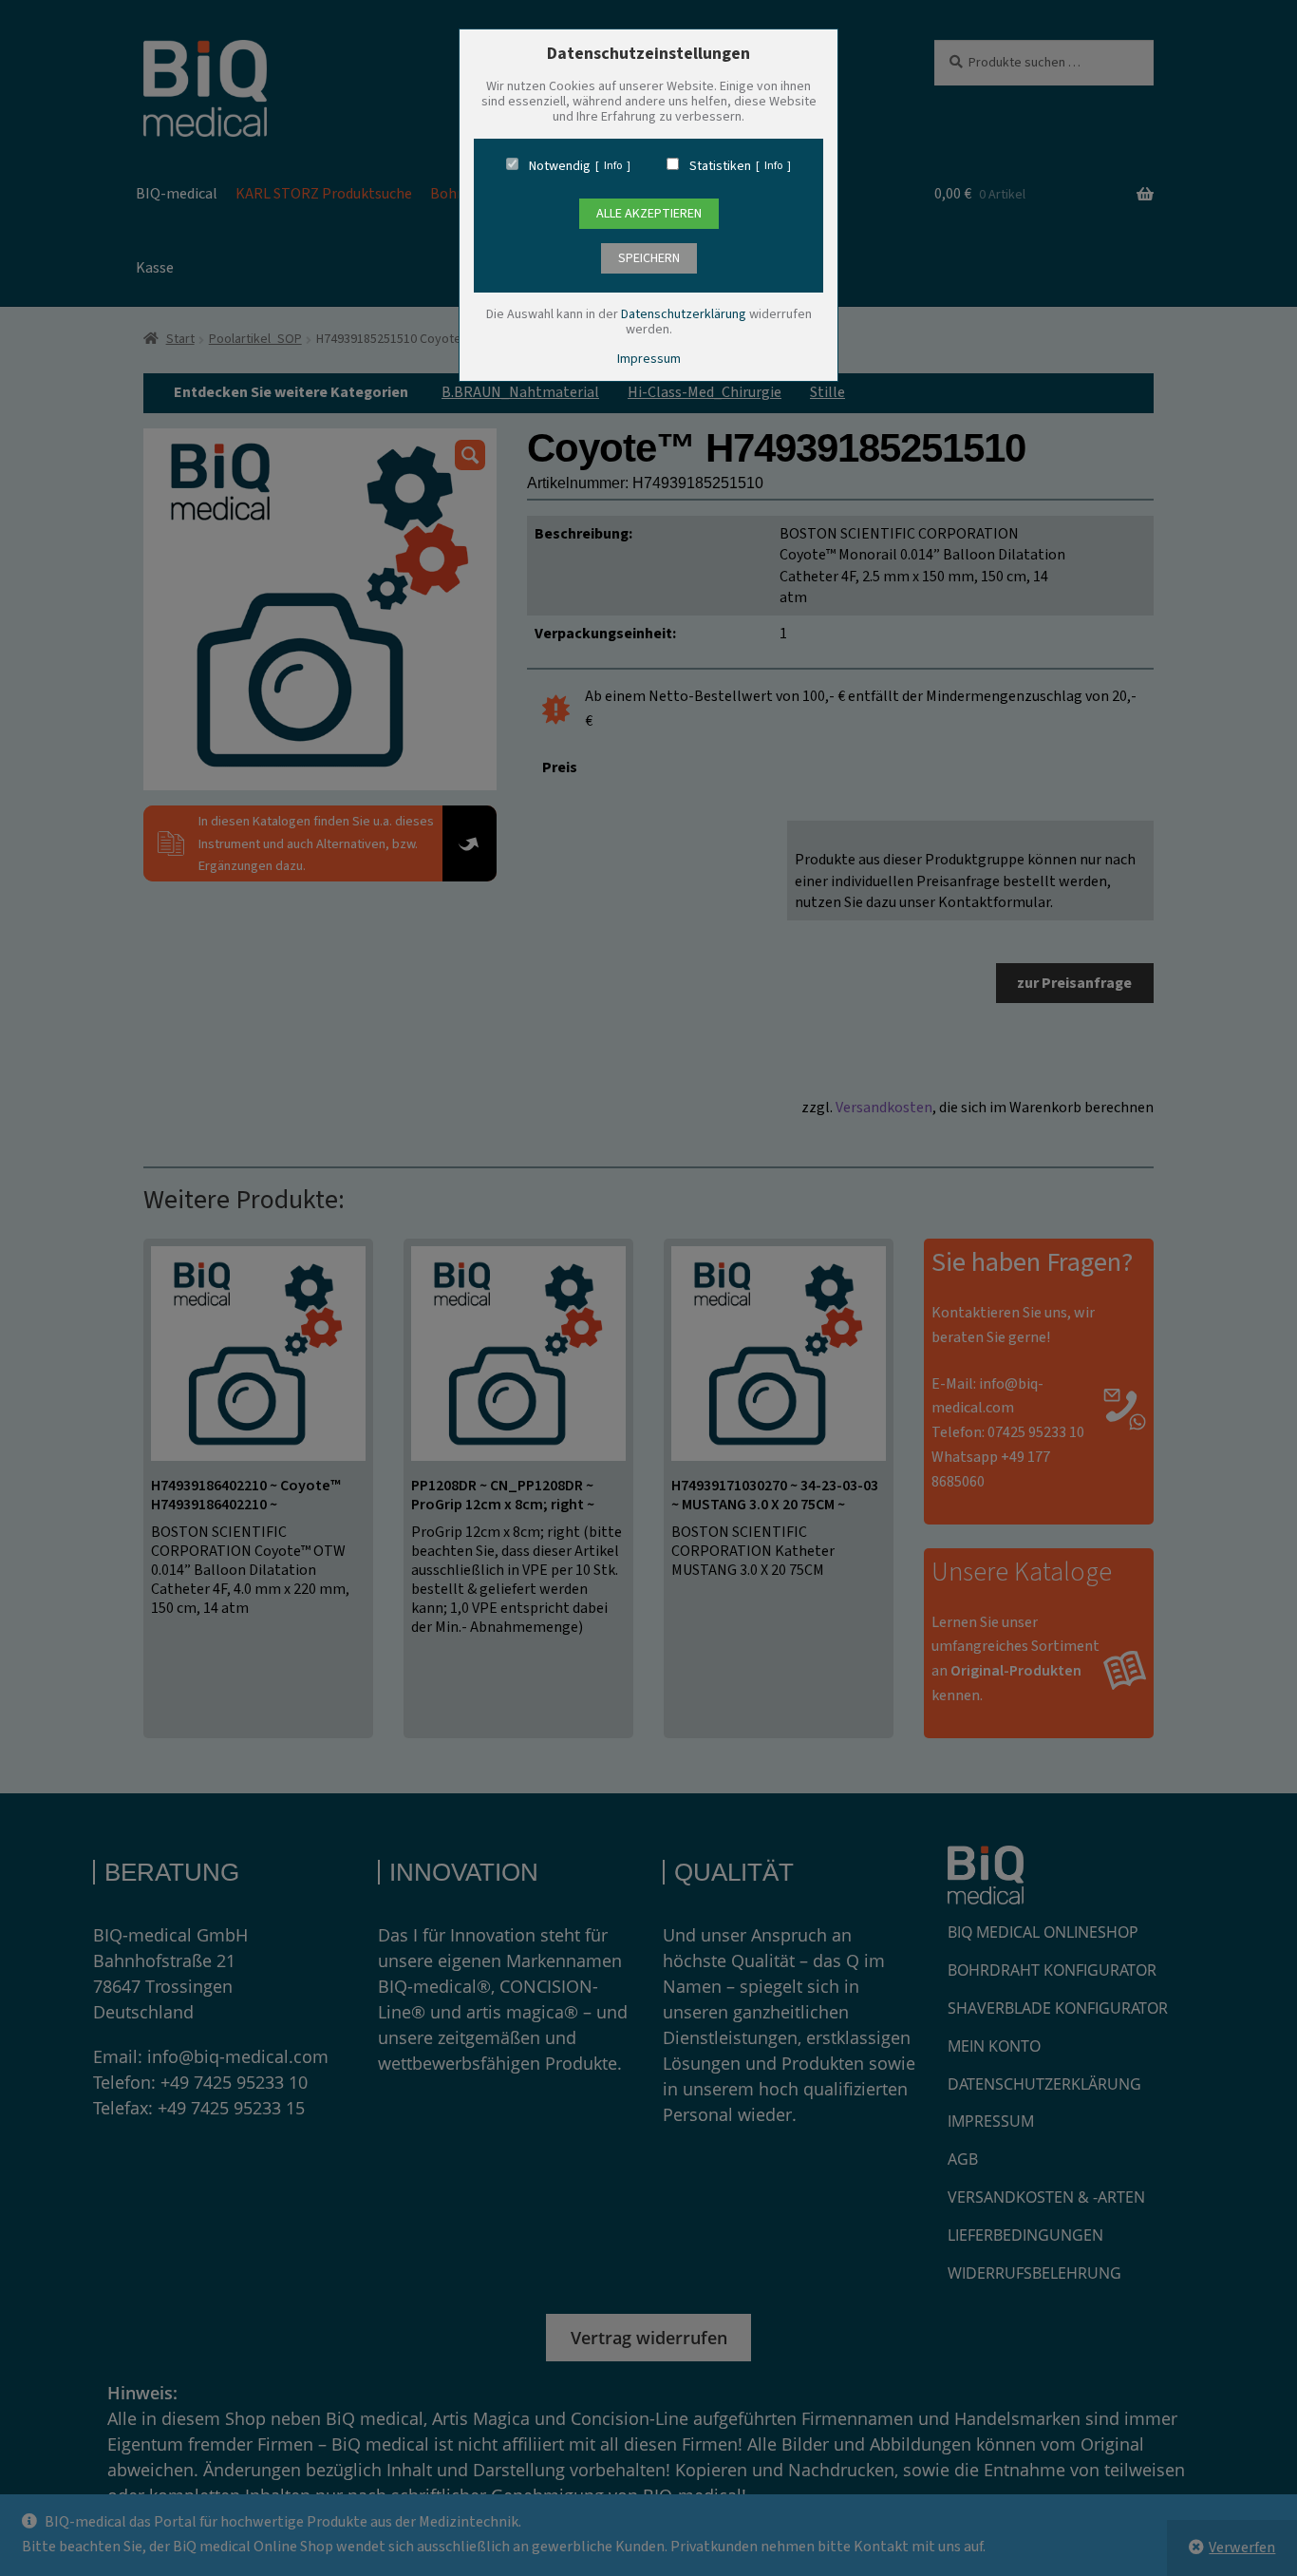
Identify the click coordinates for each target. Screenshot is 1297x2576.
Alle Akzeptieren (649, 214)
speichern (649, 258)
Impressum (649, 359)
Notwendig (560, 166)
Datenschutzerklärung (684, 314)
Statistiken (720, 166)
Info (613, 166)
